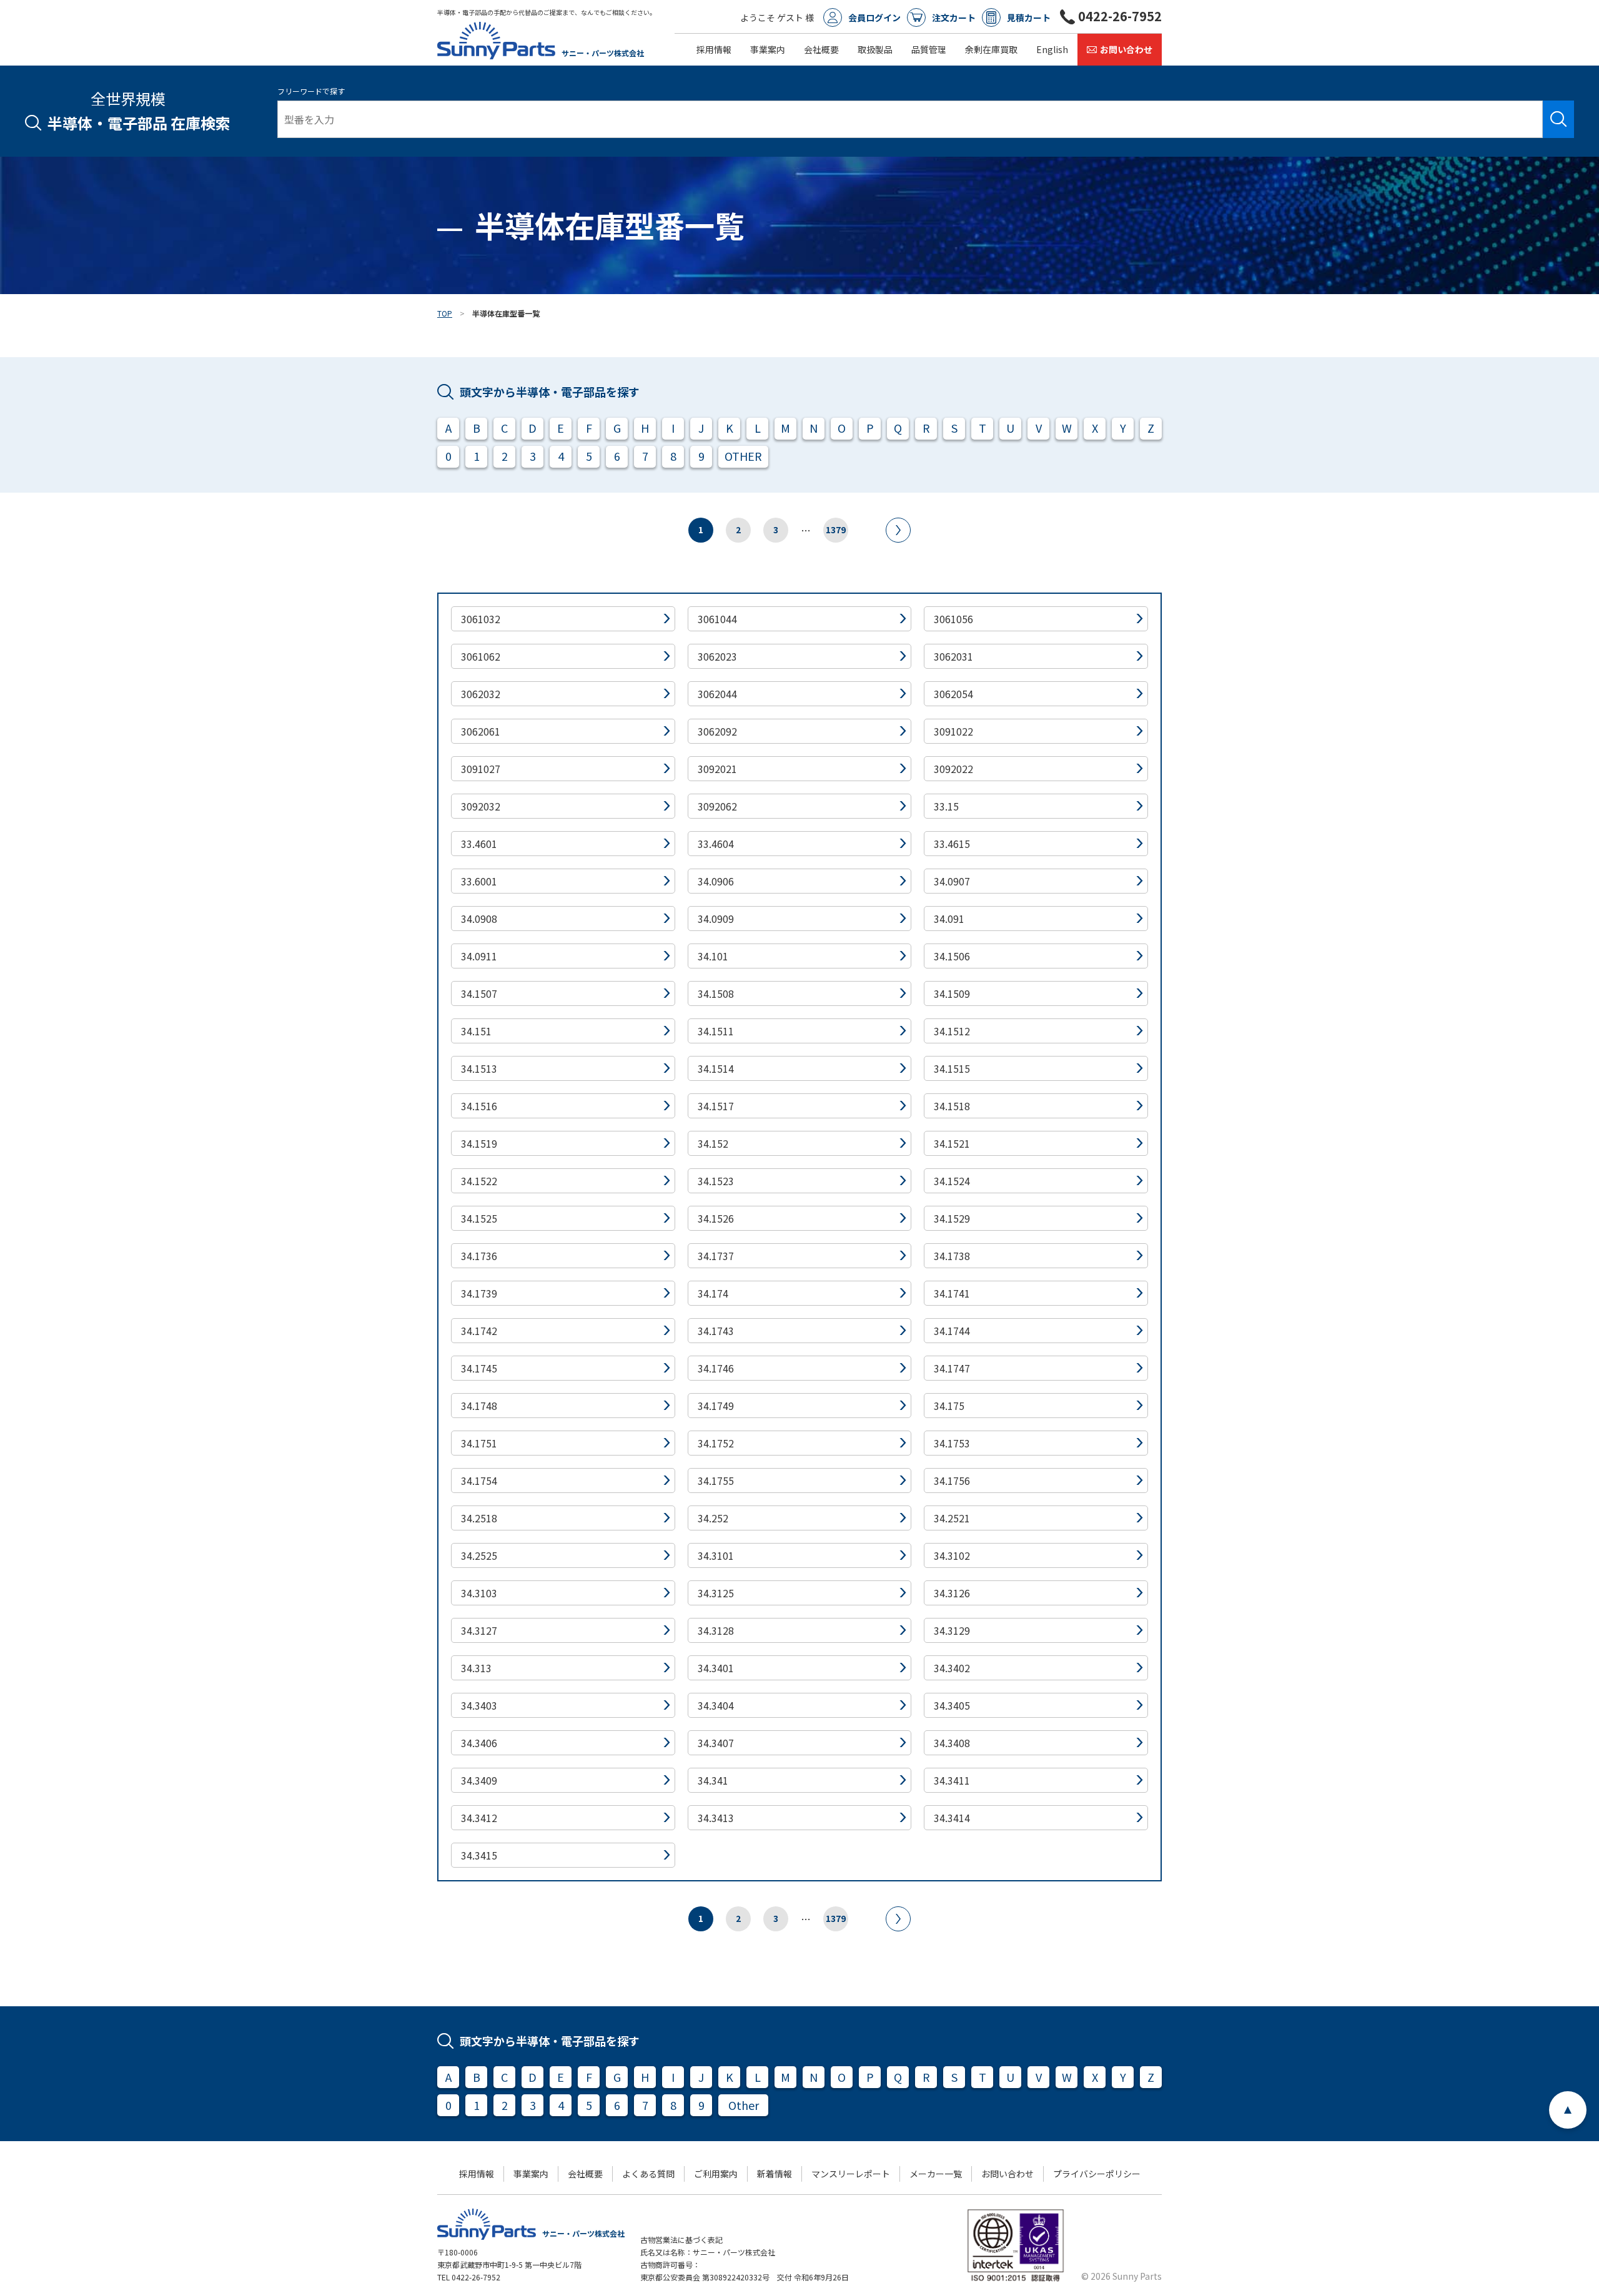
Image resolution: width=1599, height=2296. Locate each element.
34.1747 (952, 1368)
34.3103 (479, 1593)
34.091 (949, 919)
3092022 (953, 769)
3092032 (481, 806)
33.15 (946, 806)
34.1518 (952, 1106)
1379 (836, 530)
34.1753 (952, 1443)
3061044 (717, 619)
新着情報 (775, 2174)
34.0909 (716, 919)
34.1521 (952, 1143)
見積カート (1029, 17)
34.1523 (716, 1181)
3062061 (481, 731)
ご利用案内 (716, 2174)
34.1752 (716, 1443)
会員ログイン (874, 17)
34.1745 (479, 1368)
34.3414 (952, 1818)
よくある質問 (648, 2174)
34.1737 (716, 1256)
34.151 (476, 1031)
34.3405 (952, 1705)
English (1052, 49)
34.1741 (952, 1293)
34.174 (713, 1293)
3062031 (953, 656)
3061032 (481, 619)
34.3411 (952, 1780)
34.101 (713, 956)
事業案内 (768, 49)
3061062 (481, 656)
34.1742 (479, 1331)
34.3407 (716, 1743)
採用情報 (714, 49)
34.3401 (716, 1668)
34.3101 (716, 1555)
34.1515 (952, 1068)
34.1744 (952, 1331)
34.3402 (952, 1668)
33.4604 (716, 844)
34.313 (476, 1668)
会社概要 (821, 49)
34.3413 (716, 1818)
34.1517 (716, 1106)
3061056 (953, 619)
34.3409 (479, 1780)
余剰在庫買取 (991, 49)
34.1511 (716, 1031)
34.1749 (716, 1406)
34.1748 (479, 1406)
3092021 (717, 769)
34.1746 (716, 1368)
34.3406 (479, 1743)
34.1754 (479, 1481)
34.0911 (479, 956)
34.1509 (952, 993)
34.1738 (952, 1256)
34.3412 (479, 1818)
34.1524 (952, 1181)
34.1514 (716, 1068)
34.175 (949, 1406)
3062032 (481, 694)
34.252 (713, 1518)
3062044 (717, 694)
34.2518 (479, 1518)
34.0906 (716, 881)
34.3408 (952, 1743)
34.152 (713, 1143)
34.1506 (952, 956)
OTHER (743, 456)
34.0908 (479, 919)
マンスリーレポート (851, 2174)
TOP (445, 313)
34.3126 (952, 1593)
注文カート (954, 17)
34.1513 (479, 1068)
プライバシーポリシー (1097, 2174)
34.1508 (716, 993)
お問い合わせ (1126, 49)
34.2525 (479, 1555)
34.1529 (952, 1218)
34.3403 (479, 1705)
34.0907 (952, 881)
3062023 (717, 656)
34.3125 (716, 1593)
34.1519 (479, 1143)
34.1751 (479, 1443)
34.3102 (952, 1555)
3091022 (953, 731)
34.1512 (952, 1031)
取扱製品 (875, 49)
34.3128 (716, 1630)
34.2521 (952, 1518)
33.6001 (479, 881)
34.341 (713, 1780)
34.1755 (716, 1481)
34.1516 (479, 1106)
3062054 (953, 694)
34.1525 (479, 1218)
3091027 (481, 769)
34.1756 (952, 1481)
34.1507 (479, 993)
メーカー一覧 (936, 2174)
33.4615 (952, 844)
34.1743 (716, 1331)
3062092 (717, 731)
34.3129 (952, 1630)
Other (744, 2105)
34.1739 (479, 1293)
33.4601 (479, 844)
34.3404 (716, 1705)
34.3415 (479, 1855)
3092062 (717, 806)
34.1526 (716, 1218)
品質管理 (929, 49)
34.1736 (479, 1256)
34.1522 (479, 1181)
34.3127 (479, 1630)
